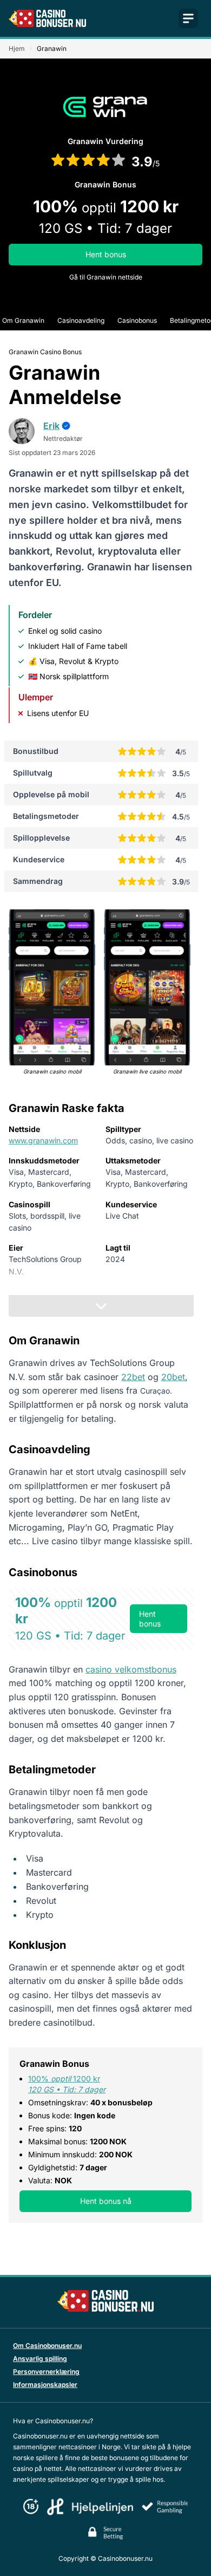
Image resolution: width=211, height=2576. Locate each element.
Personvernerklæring (46, 2372)
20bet (173, 1377)
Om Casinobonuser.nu (47, 2346)
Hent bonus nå (106, 2201)
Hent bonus (106, 254)
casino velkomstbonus (131, 1669)
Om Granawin (23, 320)
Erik (51, 426)
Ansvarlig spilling (40, 2359)
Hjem (17, 48)
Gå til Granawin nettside (106, 277)
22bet (133, 1377)
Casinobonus (137, 320)
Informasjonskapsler (45, 2385)
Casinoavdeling (81, 320)
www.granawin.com (43, 1140)
